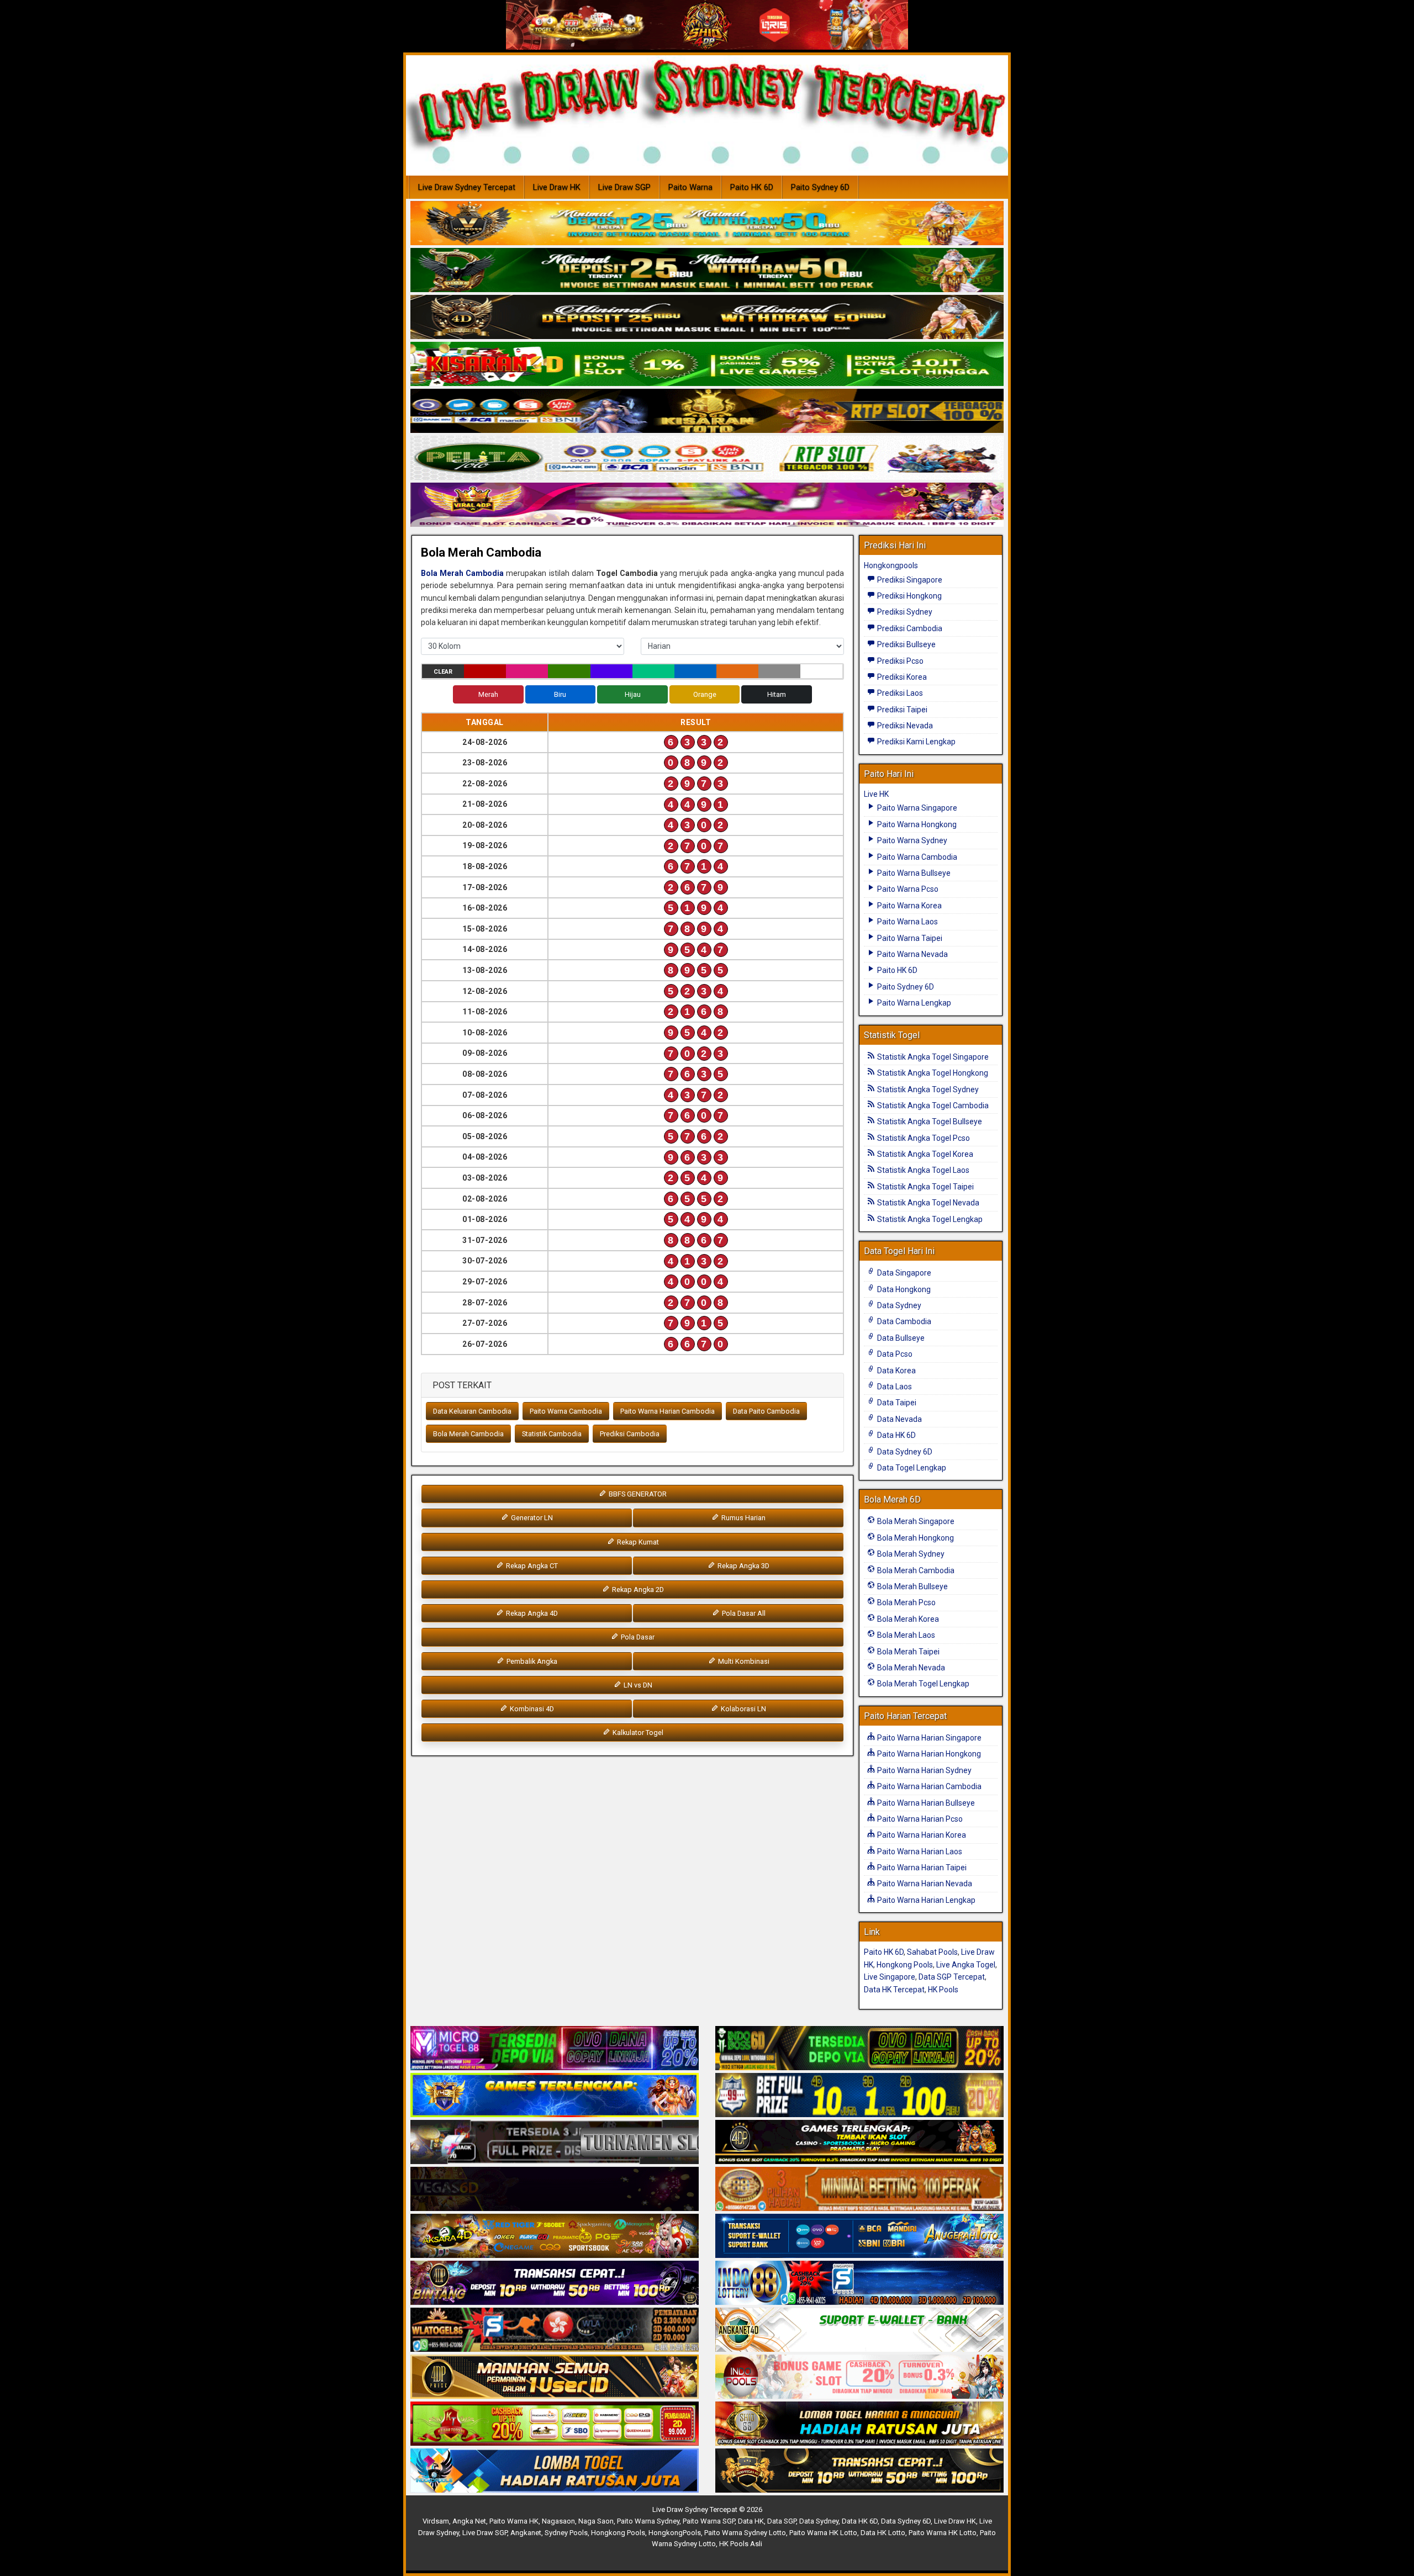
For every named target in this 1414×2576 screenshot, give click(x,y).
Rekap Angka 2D (637, 1589)
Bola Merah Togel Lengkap (922, 1684)
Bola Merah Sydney (910, 1554)
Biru (560, 694)
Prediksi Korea (901, 677)
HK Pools (943, 1990)
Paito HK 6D (752, 187)
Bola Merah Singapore (915, 1521)
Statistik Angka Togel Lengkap (929, 1219)
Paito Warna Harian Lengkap (925, 1900)
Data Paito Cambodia (766, 1411)
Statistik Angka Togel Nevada (927, 1203)
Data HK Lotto (883, 2533)
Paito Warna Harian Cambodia (668, 1411)
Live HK (876, 794)
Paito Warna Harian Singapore (928, 1738)
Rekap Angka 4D (531, 1613)
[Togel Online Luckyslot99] (859, 2096)
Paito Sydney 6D (820, 187)
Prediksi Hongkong (909, 596)
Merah (488, 694)
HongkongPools (675, 2533)
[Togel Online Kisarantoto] (707, 411)
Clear (443, 672)
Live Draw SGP (624, 187)
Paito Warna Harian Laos (919, 1852)
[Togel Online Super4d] (707, 318)
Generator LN (531, 1518)
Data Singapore (903, 1273)
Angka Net (469, 2521)
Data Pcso (894, 1354)
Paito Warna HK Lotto (823, 2533)
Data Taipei (896, 1403)
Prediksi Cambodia (630, 1434)
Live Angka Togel (966, 1965)
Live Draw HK (557, 187)
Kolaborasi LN (743, 1709)
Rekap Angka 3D (743, 1566)
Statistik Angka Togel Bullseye (929, 1122)
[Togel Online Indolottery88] (859, 2283)
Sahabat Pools (932, 1952)
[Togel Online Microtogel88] (555, 2049)
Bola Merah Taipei (908, 1652)
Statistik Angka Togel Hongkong (932, 1073)
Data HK (751, 2521)
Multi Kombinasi (743, 1661)
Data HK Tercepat (894, 1990)
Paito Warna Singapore (916, 808)
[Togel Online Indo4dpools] (555, 2471)
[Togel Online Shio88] (859, 2424)
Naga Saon (596, 2521)
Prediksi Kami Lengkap (916, 742)
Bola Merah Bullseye (912, 1586)
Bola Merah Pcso (906, 1602)
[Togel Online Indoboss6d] (859, 2049)
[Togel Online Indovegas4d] (859, 2471)
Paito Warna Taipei (909, 938)
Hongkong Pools (905, 1965)
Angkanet (526, 2533)
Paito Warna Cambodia (566, 1411)
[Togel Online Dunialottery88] (859, 2189)
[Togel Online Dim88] (707, 271)
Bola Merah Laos (905, 1635)
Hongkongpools (891, 565)
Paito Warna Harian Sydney (924, 1770)
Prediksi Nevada (904, 726)
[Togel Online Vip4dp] (859, 2143)
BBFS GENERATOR (637, 1494)
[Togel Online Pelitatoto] (707, 458)
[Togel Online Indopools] (859, 2377)
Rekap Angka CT (531, 1566)
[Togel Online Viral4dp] (707, 505)
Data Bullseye (900, 1338)
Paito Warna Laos (907, 922)
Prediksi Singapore (909, 580)
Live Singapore (890, 1977)
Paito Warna (690, 187)
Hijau (633, 694)
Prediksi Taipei (901, 710)
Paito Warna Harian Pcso (919, 1819)
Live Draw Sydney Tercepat (467, 187)
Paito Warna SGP (709, 2521)
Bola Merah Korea (907, 1619)
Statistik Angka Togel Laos (922, 1170)
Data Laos (894, 1387)
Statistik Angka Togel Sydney (927, 1089)
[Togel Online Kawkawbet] (555, 2143)
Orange (705, 694)
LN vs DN (637, 1685)
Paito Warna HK (514, 2521)
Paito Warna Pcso (907, 889)
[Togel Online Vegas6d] (555, 2189)
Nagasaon (558, 2521)
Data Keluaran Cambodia (472, 1411)
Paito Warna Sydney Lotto (745, 2533)
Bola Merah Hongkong (915, 1538)
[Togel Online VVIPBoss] (707, 224)
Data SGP (782, 2521)
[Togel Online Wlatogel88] (555, 2330)
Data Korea (896, 1371)
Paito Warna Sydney (911, 840)
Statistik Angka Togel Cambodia (932, 1105)
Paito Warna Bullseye (913, 873)
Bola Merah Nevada (910, 1668)
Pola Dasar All (743, 1613)
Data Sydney (898, 1305)
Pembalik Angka (531, 1661)
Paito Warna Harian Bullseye (925, 1803)
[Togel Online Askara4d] (555, 2236)
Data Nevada (899, 1419)
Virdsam (436, 2521)
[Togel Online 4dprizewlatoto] (555, 2377)
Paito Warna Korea (909, 906)
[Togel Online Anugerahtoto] (859, 2236)
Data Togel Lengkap (911, 1468)
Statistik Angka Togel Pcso (923, 1138)
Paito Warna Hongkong (916, 824)
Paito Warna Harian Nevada (924, 1884)
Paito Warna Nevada (912, 954)
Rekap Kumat (637, 1542)
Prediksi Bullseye (906, 644)
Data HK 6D (896, 1435)
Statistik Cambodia (552, 1434)
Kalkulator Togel (637, 1733)
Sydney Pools (566, 2533)
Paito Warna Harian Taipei (921, 1868)
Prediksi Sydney (904, 612)
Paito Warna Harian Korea (921, 1835)
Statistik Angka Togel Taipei (925, 1187)
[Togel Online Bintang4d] (555, 2283)
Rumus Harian (743, 1518)
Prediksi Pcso (899, 661)
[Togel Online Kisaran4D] (707, 364)
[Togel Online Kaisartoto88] (555, 2424)
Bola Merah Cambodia (481, 552)
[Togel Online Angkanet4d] (859, 2330)
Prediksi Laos (899, 693)
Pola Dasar (637, 1637)
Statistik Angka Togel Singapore (932, 1057)
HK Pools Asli (741, 2544)
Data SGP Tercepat (952, 1977)
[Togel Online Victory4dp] (555, 2096)
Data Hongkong (903, 1289)
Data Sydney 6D (904, 1452)
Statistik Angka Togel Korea (924, 1154)
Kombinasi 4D (531, 1709)
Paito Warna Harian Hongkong (928, 1754)
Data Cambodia (903, 1321)
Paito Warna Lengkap (913, 1003)
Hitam (777, 694)
